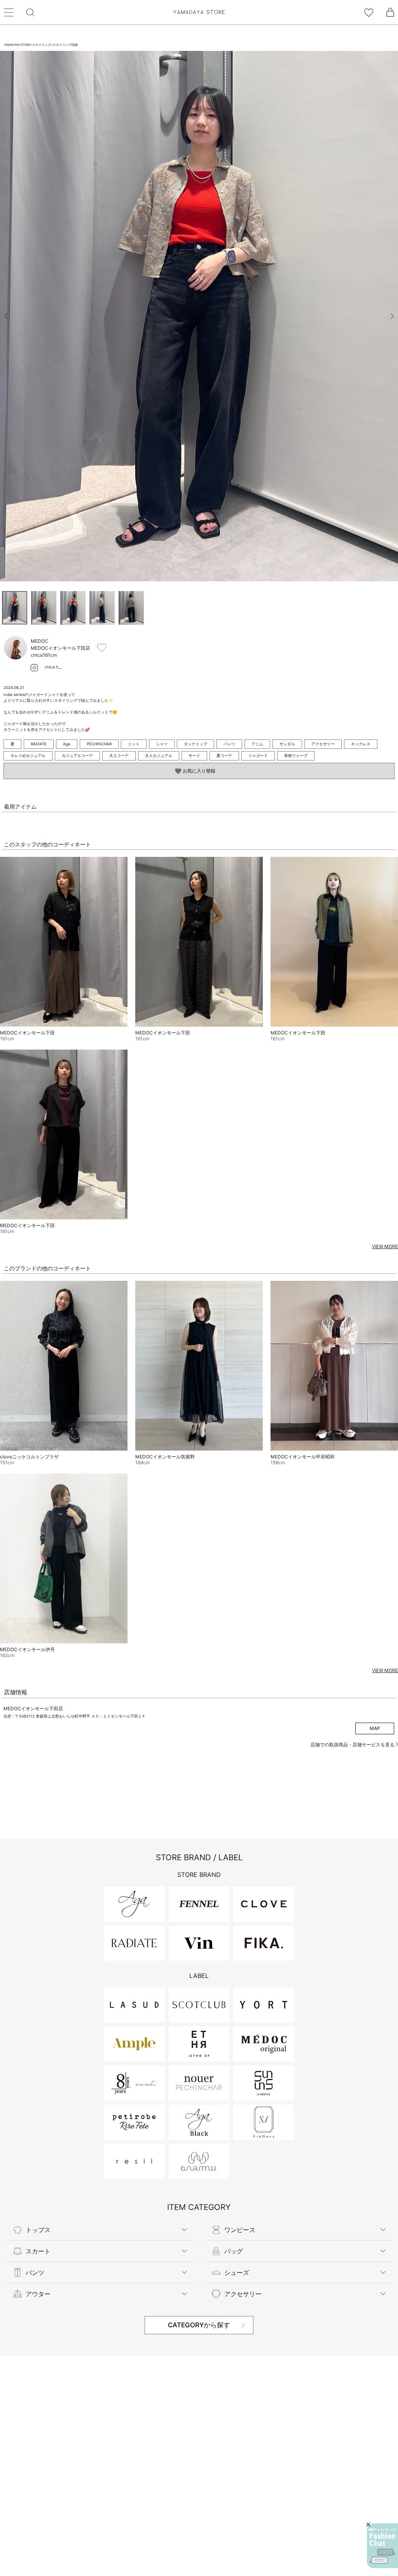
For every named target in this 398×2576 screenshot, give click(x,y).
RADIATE (39, 744)
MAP (375, 1728)
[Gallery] (199, 316)
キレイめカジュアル (28, 755)
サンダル (287, 744)
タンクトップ (196, 744)
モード (194, 755)
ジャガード (258, 755)
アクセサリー (323, 744)
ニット (134, 744)
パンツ (229, 744)
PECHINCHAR (99, 744)
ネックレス (361, 744)
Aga (67, 744)
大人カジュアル (159, 755)
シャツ (162, 744)
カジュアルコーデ (77, 755)
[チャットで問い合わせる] (382, 2546)
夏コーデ (224, 755)
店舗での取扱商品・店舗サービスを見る (353, 1745)
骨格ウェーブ (296, 755)
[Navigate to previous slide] (6, 316)
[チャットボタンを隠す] (368, 2525)
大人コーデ (119, 755)
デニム (257, 744)
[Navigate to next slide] (392, 316)
